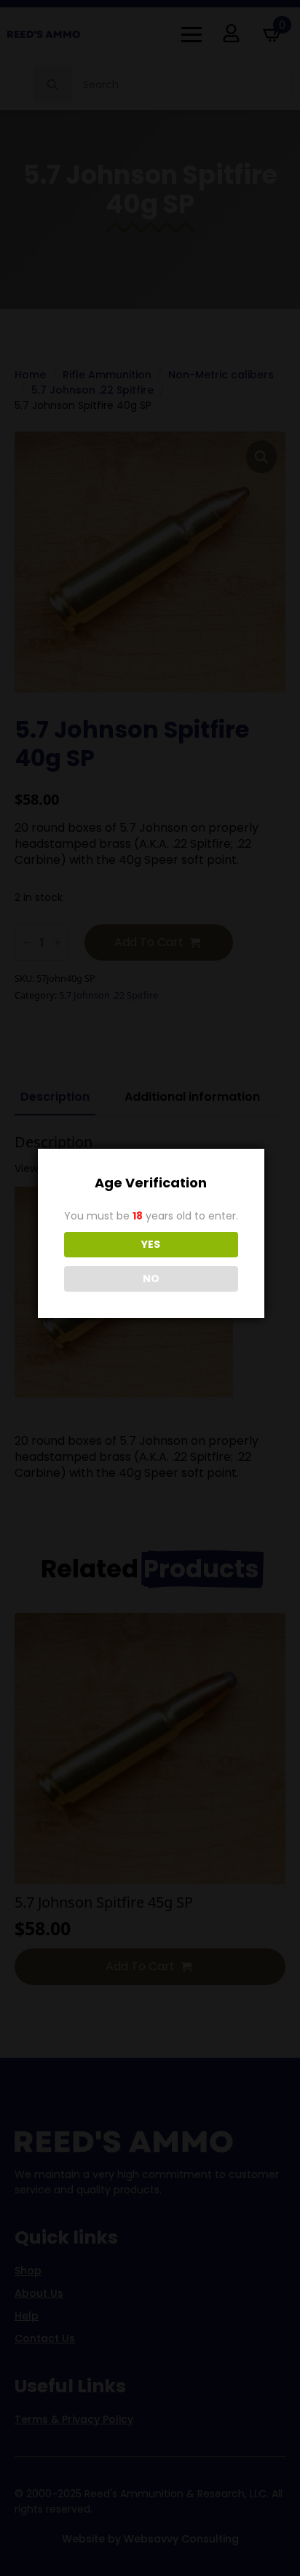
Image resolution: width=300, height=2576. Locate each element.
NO (151, 1279)
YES (151, 1244)
